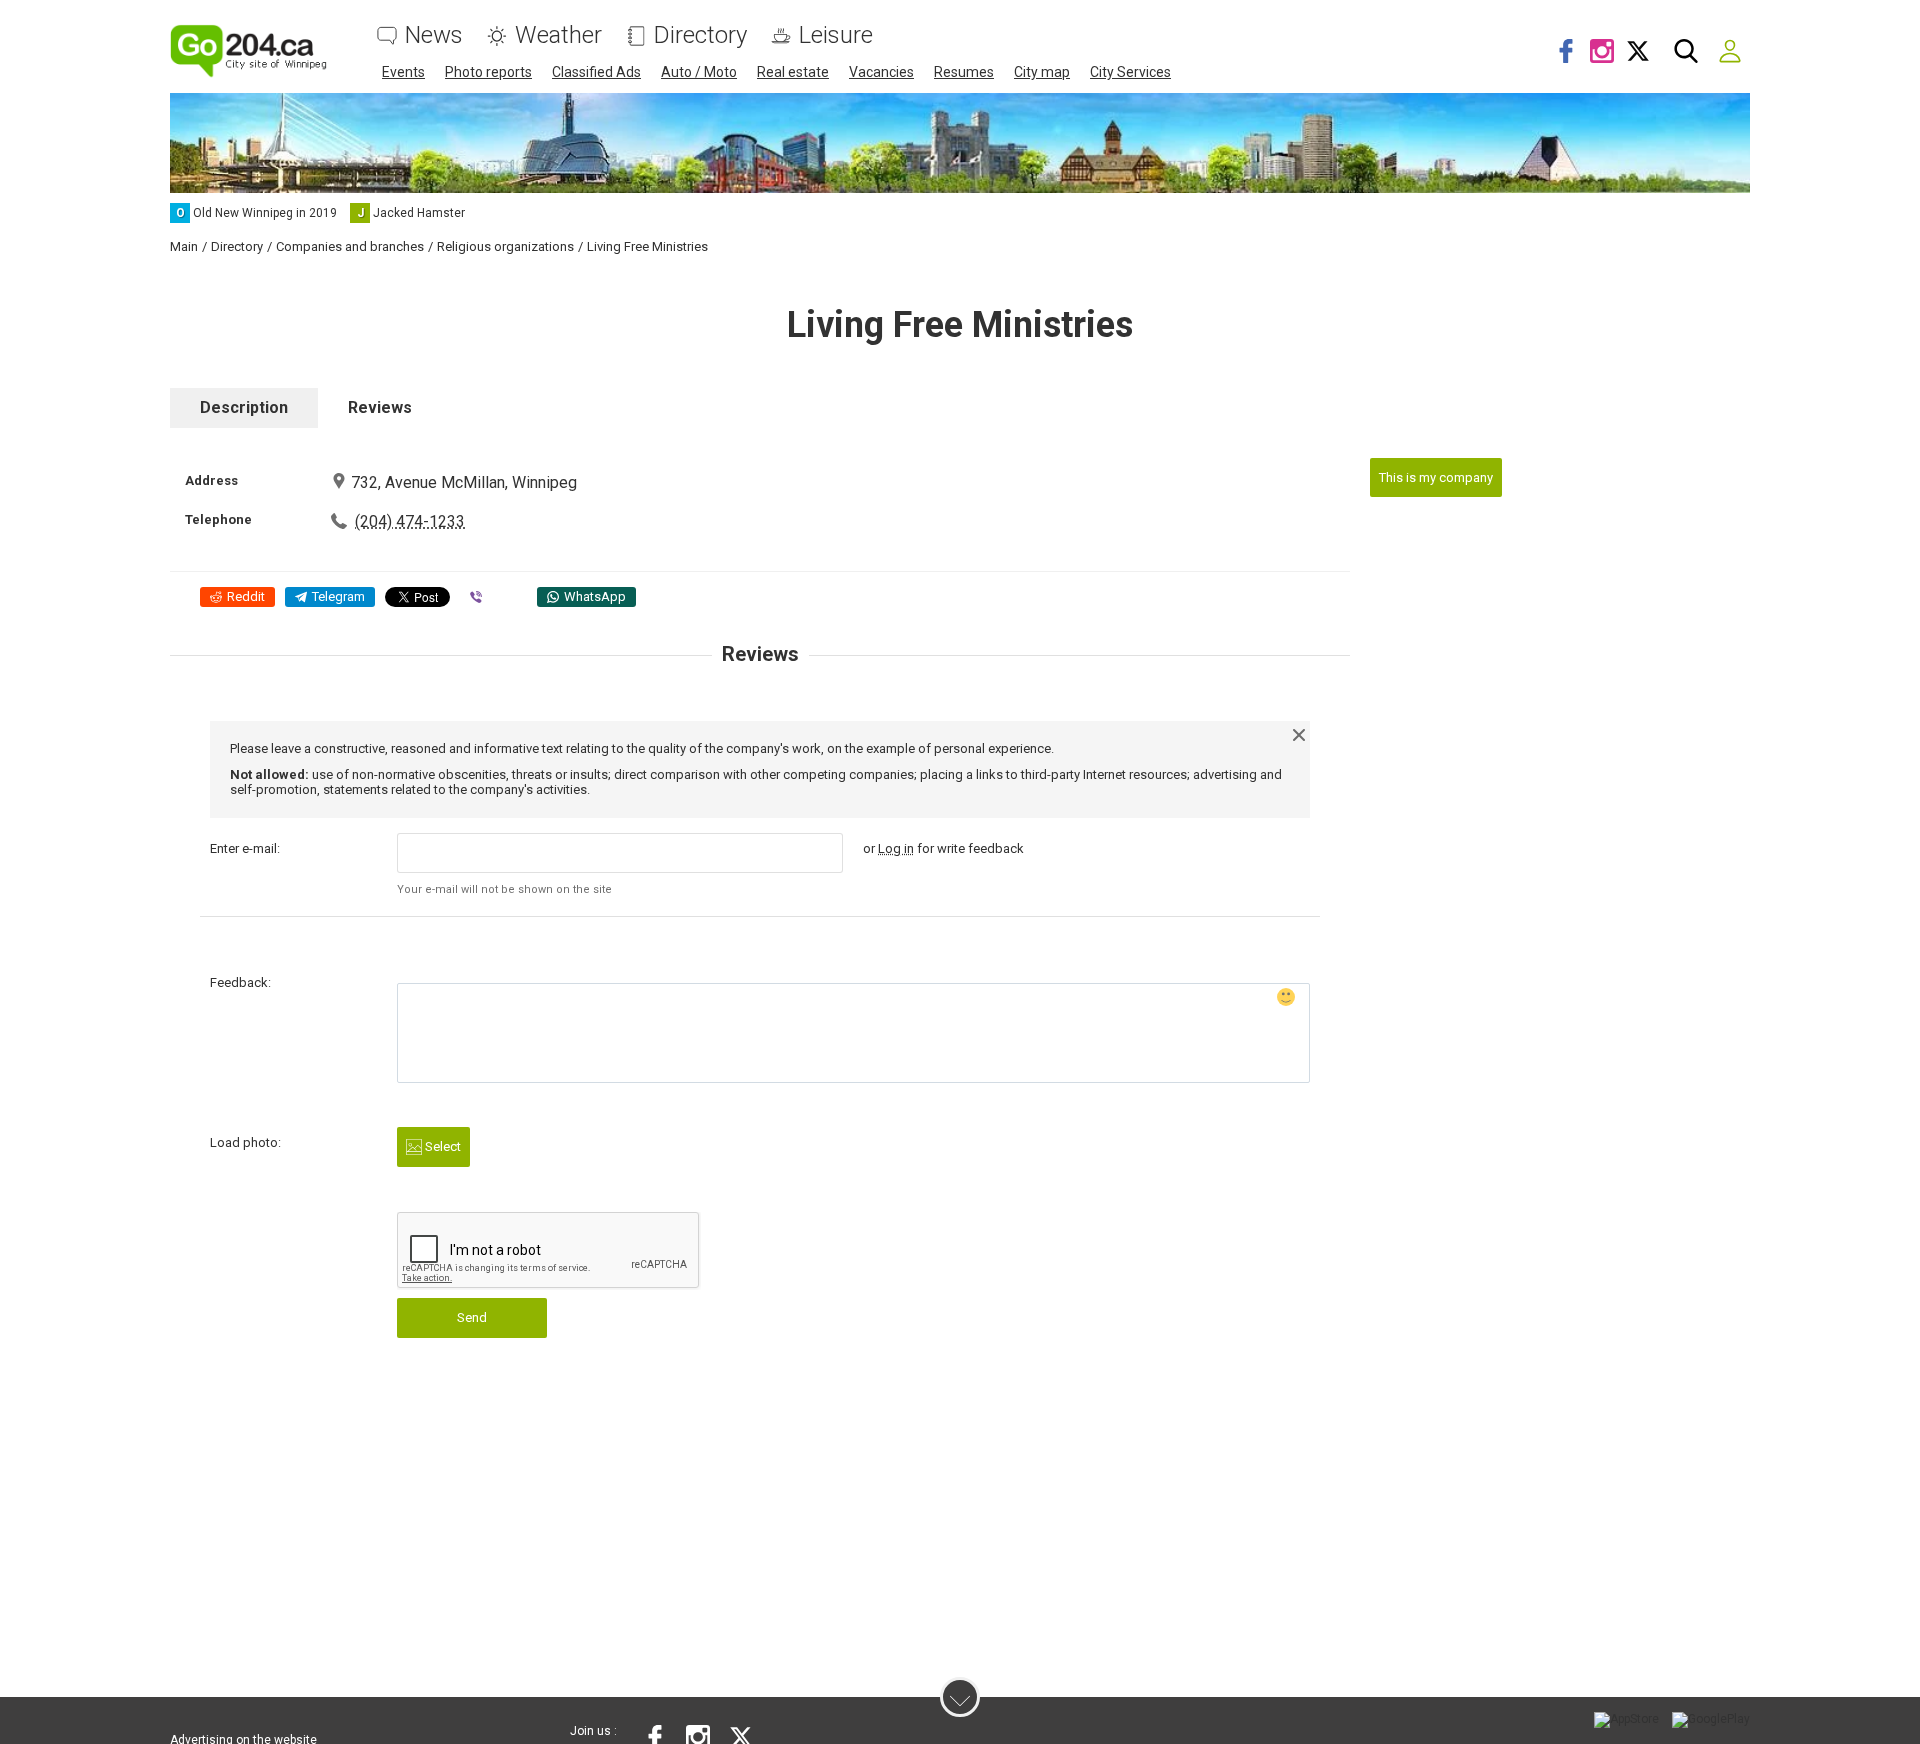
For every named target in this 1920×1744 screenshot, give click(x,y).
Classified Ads (596, 72)
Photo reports (488, 72)
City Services (1130, 72)
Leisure (836, 35)
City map (1042, 72)
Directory (700, 35)
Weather (558, 35)
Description (244, 407)
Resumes (964, 72)
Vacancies (881, 72)
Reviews (380, 407)
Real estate (793, 72)
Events (403, 72)
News (434, 35)
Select (441, 1146)
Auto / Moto (699, 72)
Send (472, 1317)
